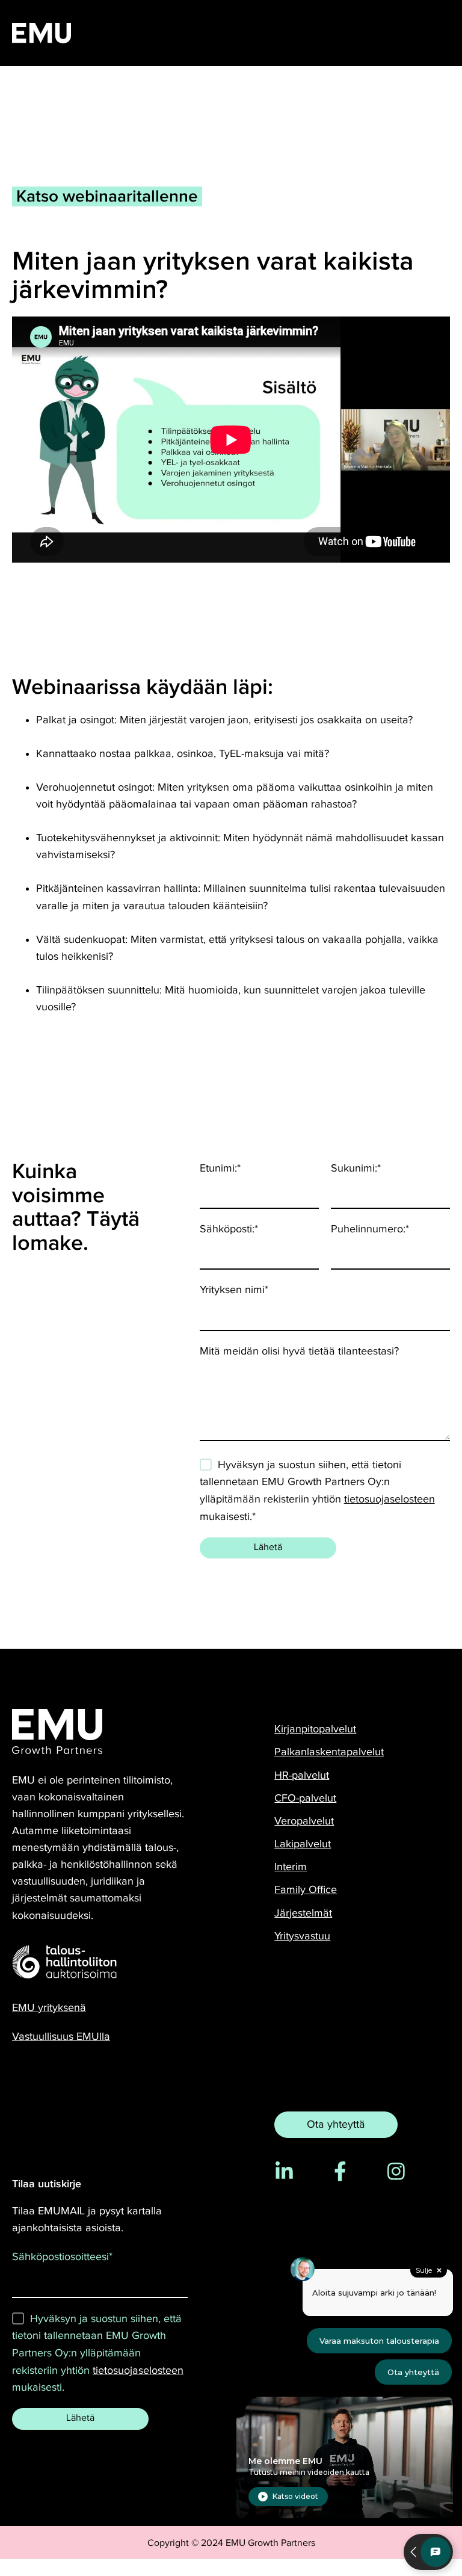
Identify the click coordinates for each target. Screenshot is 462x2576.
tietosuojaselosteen (390, 1499)
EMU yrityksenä (49, 2008)
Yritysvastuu (302, 1936)
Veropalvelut (304, 1821)
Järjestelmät (303, 1913)
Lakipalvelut (303, 1844)
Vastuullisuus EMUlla (61, 2037)
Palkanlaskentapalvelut (329, 1752)
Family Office (306, 1890)
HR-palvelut (302, 1775)
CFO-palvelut (305, 1798)
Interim (291, 1867)
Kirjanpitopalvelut (315, 1729)
